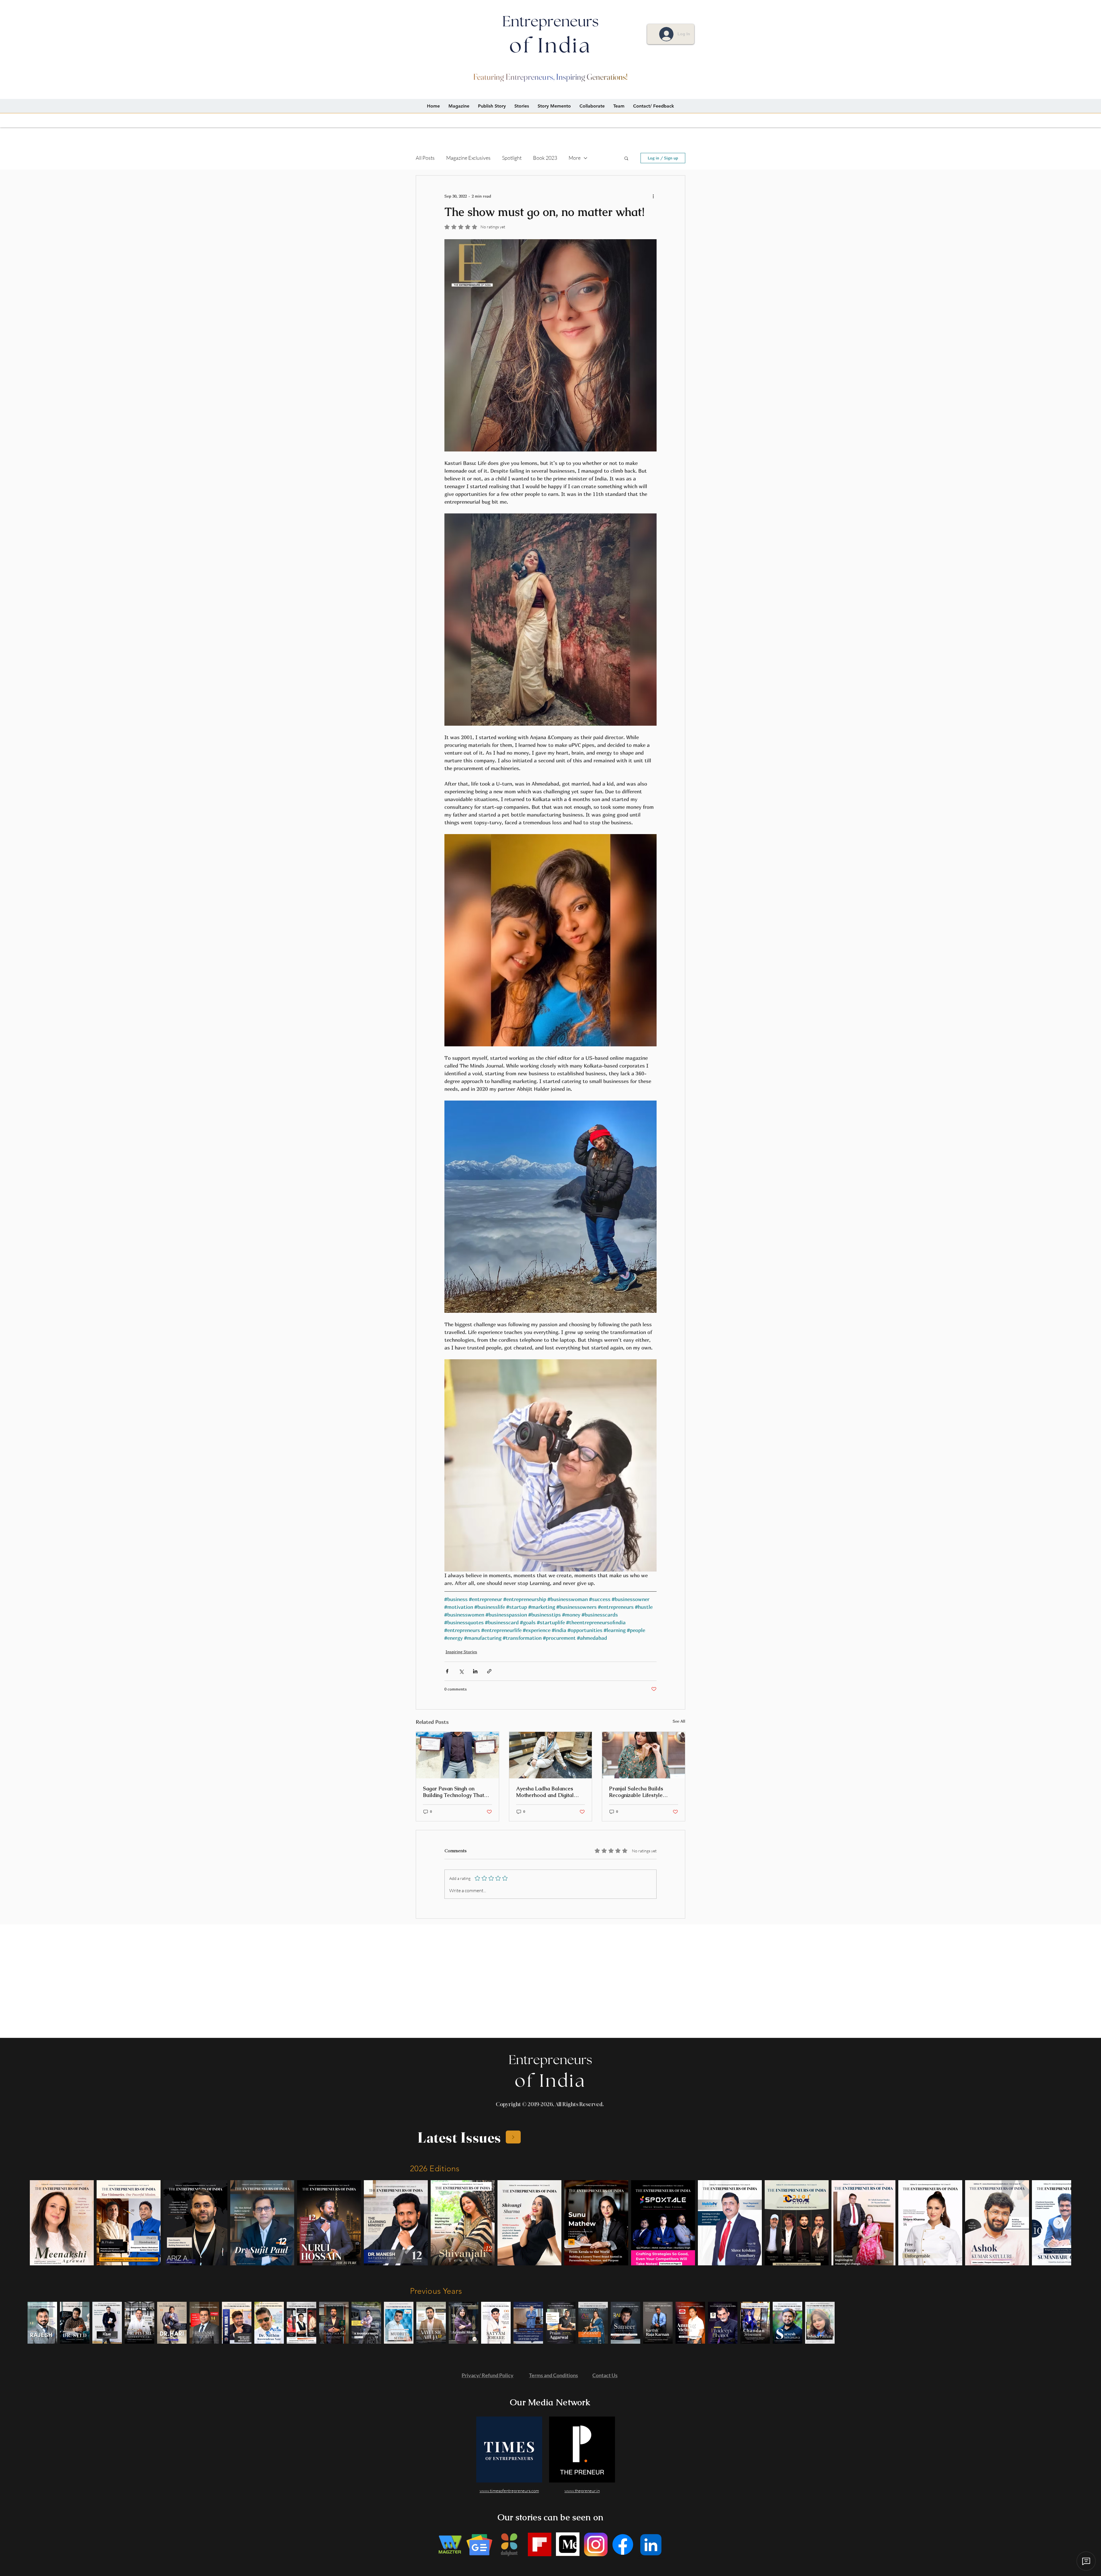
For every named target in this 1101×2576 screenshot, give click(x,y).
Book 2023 (545, 158)
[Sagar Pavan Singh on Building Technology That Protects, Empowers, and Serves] (457, 1755)
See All (679, 1721)
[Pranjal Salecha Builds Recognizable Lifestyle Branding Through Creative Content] (644, 1755)
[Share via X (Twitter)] (461, 1671)
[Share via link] (489, 1671)
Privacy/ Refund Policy (488, 2375)
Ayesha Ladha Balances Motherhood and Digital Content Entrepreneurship (547, 1792)
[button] (626, 158)
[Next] (513, 2137)
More (575, 158)
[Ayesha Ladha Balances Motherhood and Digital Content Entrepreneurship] (551, 1755)
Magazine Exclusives (468, 158)
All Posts (425, 158)
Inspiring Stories (461, 1652)
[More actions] (653, 196)
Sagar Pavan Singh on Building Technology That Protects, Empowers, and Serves (453, 1792)
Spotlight (512, 158)
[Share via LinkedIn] (475, 1671)
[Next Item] (1059, 2223)
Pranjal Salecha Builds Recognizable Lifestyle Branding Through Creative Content (642, 1792)
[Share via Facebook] (447, 1671)
